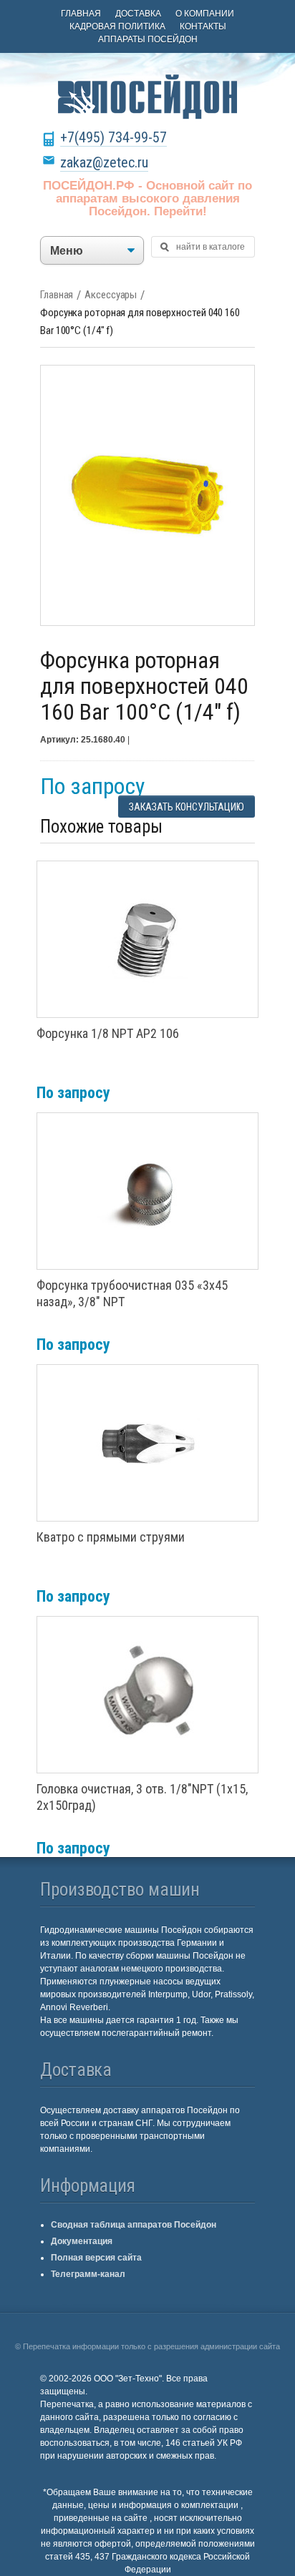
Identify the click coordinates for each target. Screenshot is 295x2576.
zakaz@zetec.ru (104, 162)
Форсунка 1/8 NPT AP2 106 (108, 1033)
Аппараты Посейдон (148, 39)
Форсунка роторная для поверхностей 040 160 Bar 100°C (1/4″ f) (140, 322)
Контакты (203, 26)
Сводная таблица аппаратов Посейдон (134, 2225)
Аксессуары (111, 295)
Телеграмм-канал (88, 2274)
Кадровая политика (117, 26)
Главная (81, 14)
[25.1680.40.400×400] (147, 495)
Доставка (138, 14)
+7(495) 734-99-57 (113, 137)
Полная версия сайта (96, 2258)
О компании (205, 14)
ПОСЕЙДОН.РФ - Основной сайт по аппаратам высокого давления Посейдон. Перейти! (147, 199)
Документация (82, 2241)
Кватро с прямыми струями (111, 1537)
